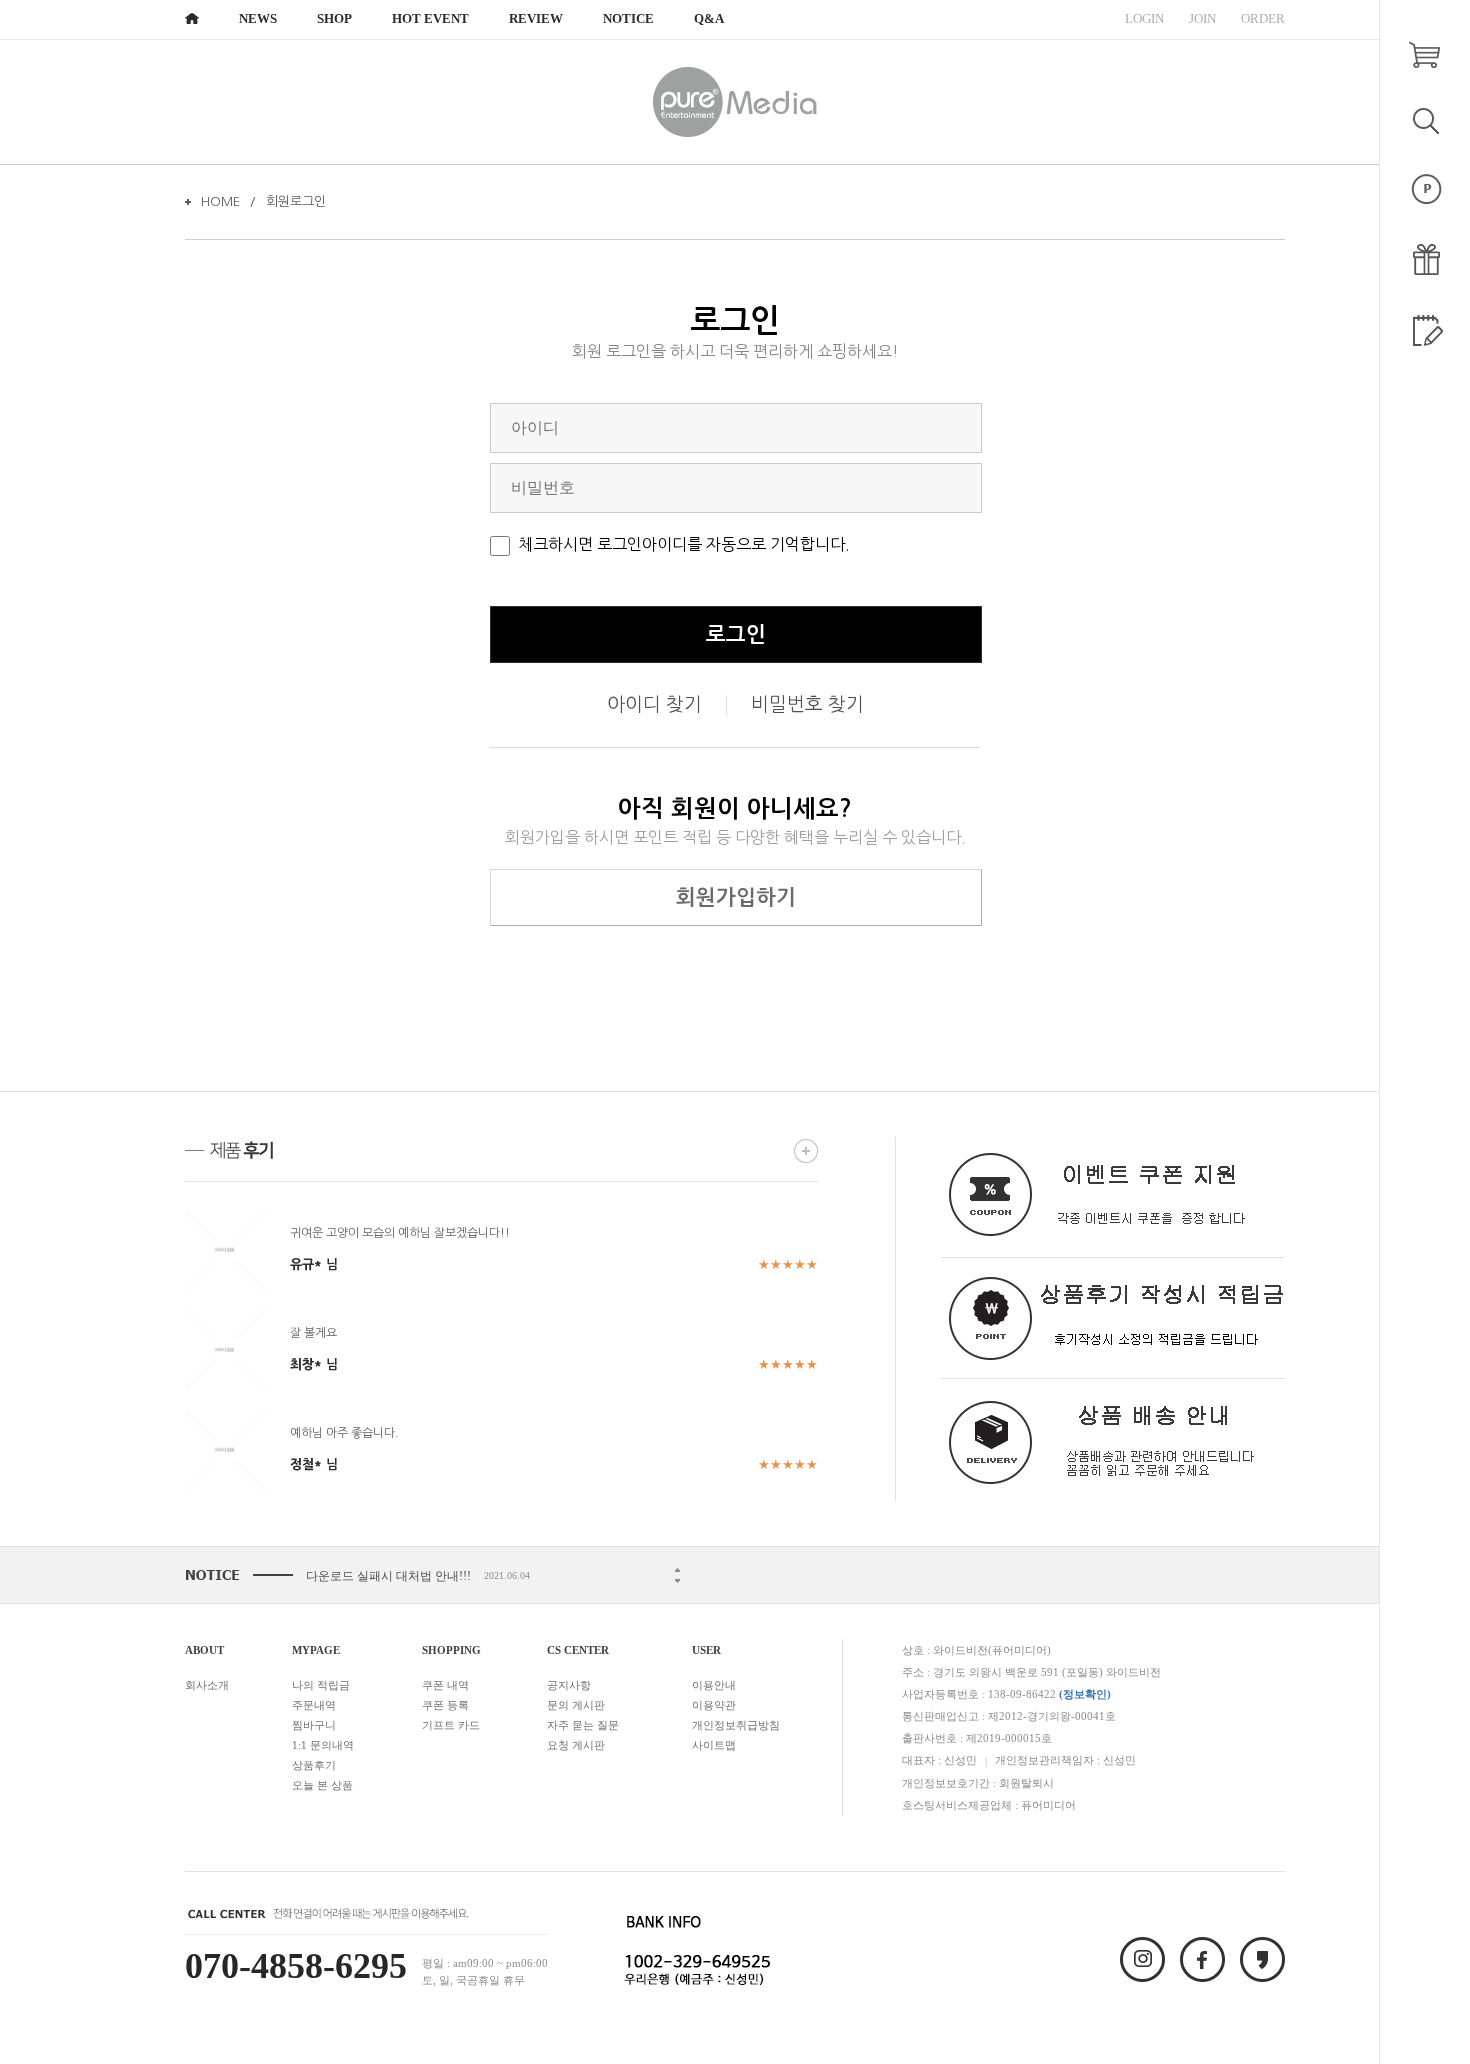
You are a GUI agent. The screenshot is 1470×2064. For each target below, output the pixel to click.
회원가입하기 (736, 897)
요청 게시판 (576, 1745)
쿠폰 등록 (445, 1705)
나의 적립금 (321, 1685)
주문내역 (314, 1705)
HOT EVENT (430, 18)
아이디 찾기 (654, 704)
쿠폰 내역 (445, 1685)
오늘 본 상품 (322, 1785)
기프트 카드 (451, 1725)
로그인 (736, 634)
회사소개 (207, 1685)
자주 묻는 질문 (583, 1725)
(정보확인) (1085, 1694)
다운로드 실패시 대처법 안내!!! (388, 1576)
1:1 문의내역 (323, 1745)
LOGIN (1144, 18)
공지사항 (569, 1685)
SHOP (334, 18)
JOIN (1202, 18)
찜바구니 (314, 1725)
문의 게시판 (576, 1705)
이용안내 (714, 1685)
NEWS (258, 18)
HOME (220, 201)
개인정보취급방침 (736, 1725)
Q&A (709, 18)
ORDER (1263, 18)
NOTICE (628, 18)
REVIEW (536, 18)
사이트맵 (714, 1745)
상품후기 (314, 1765)
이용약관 (714, 1705)
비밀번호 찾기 (807, 704)
